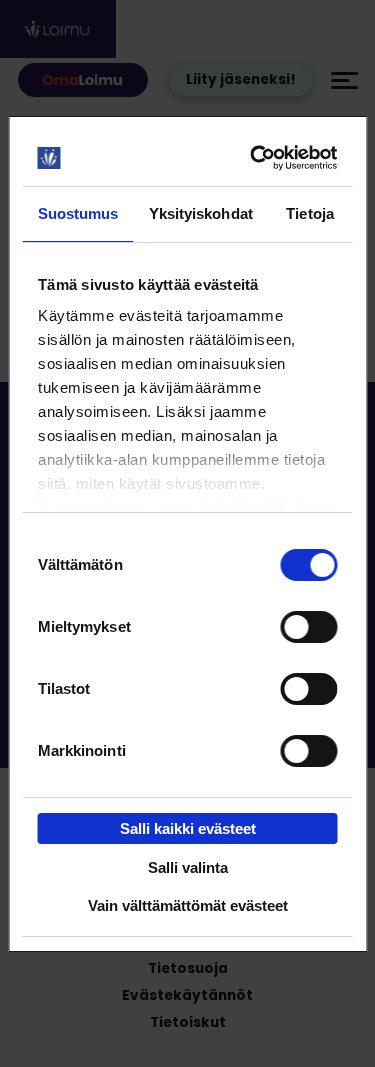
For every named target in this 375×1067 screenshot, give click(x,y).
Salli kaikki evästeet (188, 828)
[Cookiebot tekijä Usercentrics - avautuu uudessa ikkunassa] (256, 158)
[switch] (308, 627)
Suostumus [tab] (78, 213)
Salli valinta (188, 867)
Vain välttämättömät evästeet (188, 905)
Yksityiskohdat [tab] (201, 213)
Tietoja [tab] (310, 213)
